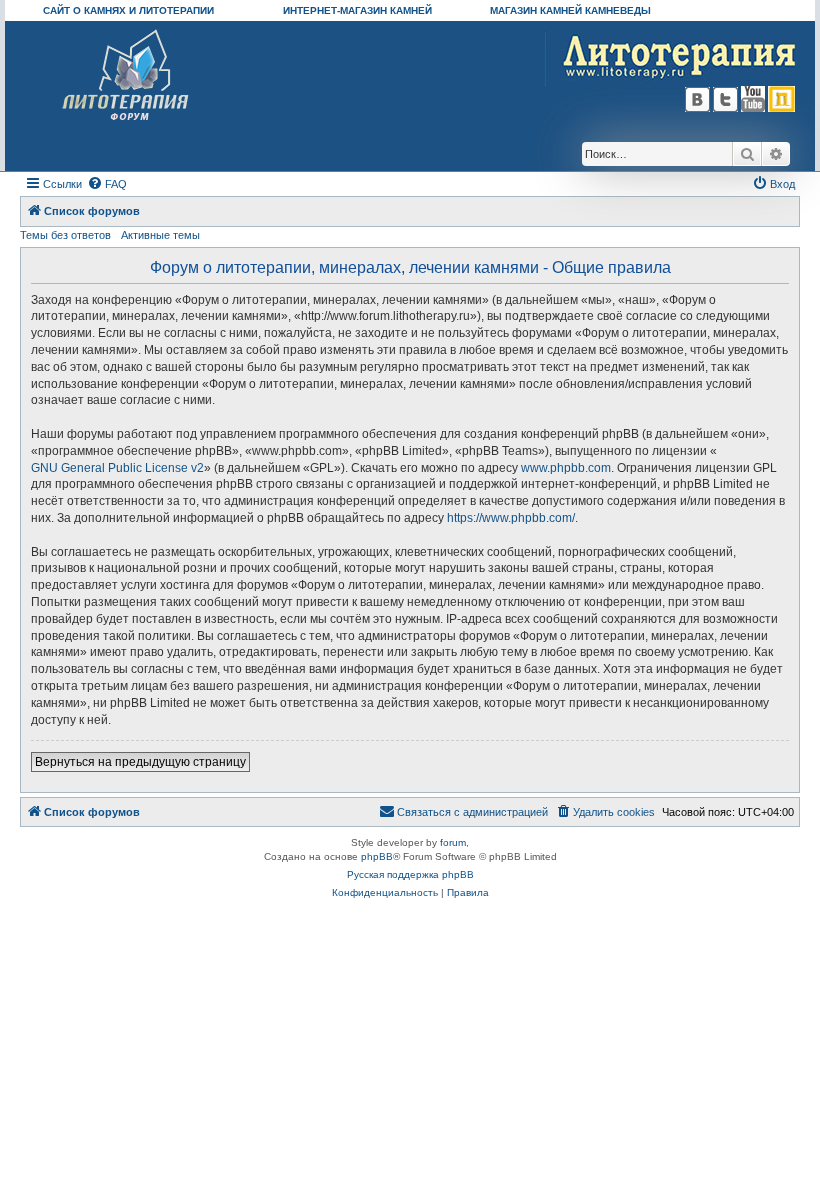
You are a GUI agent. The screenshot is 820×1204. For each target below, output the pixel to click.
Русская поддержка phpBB (410, 874)
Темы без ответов (65, 235)
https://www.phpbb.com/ (511, 518)
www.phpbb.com (566, 468)
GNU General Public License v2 (117, 468)
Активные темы (160, 235)
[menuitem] (107, 184)
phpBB (377, 856)
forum (453, 842)
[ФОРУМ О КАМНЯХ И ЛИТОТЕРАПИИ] (126, 75)
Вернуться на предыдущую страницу (140, 762)
